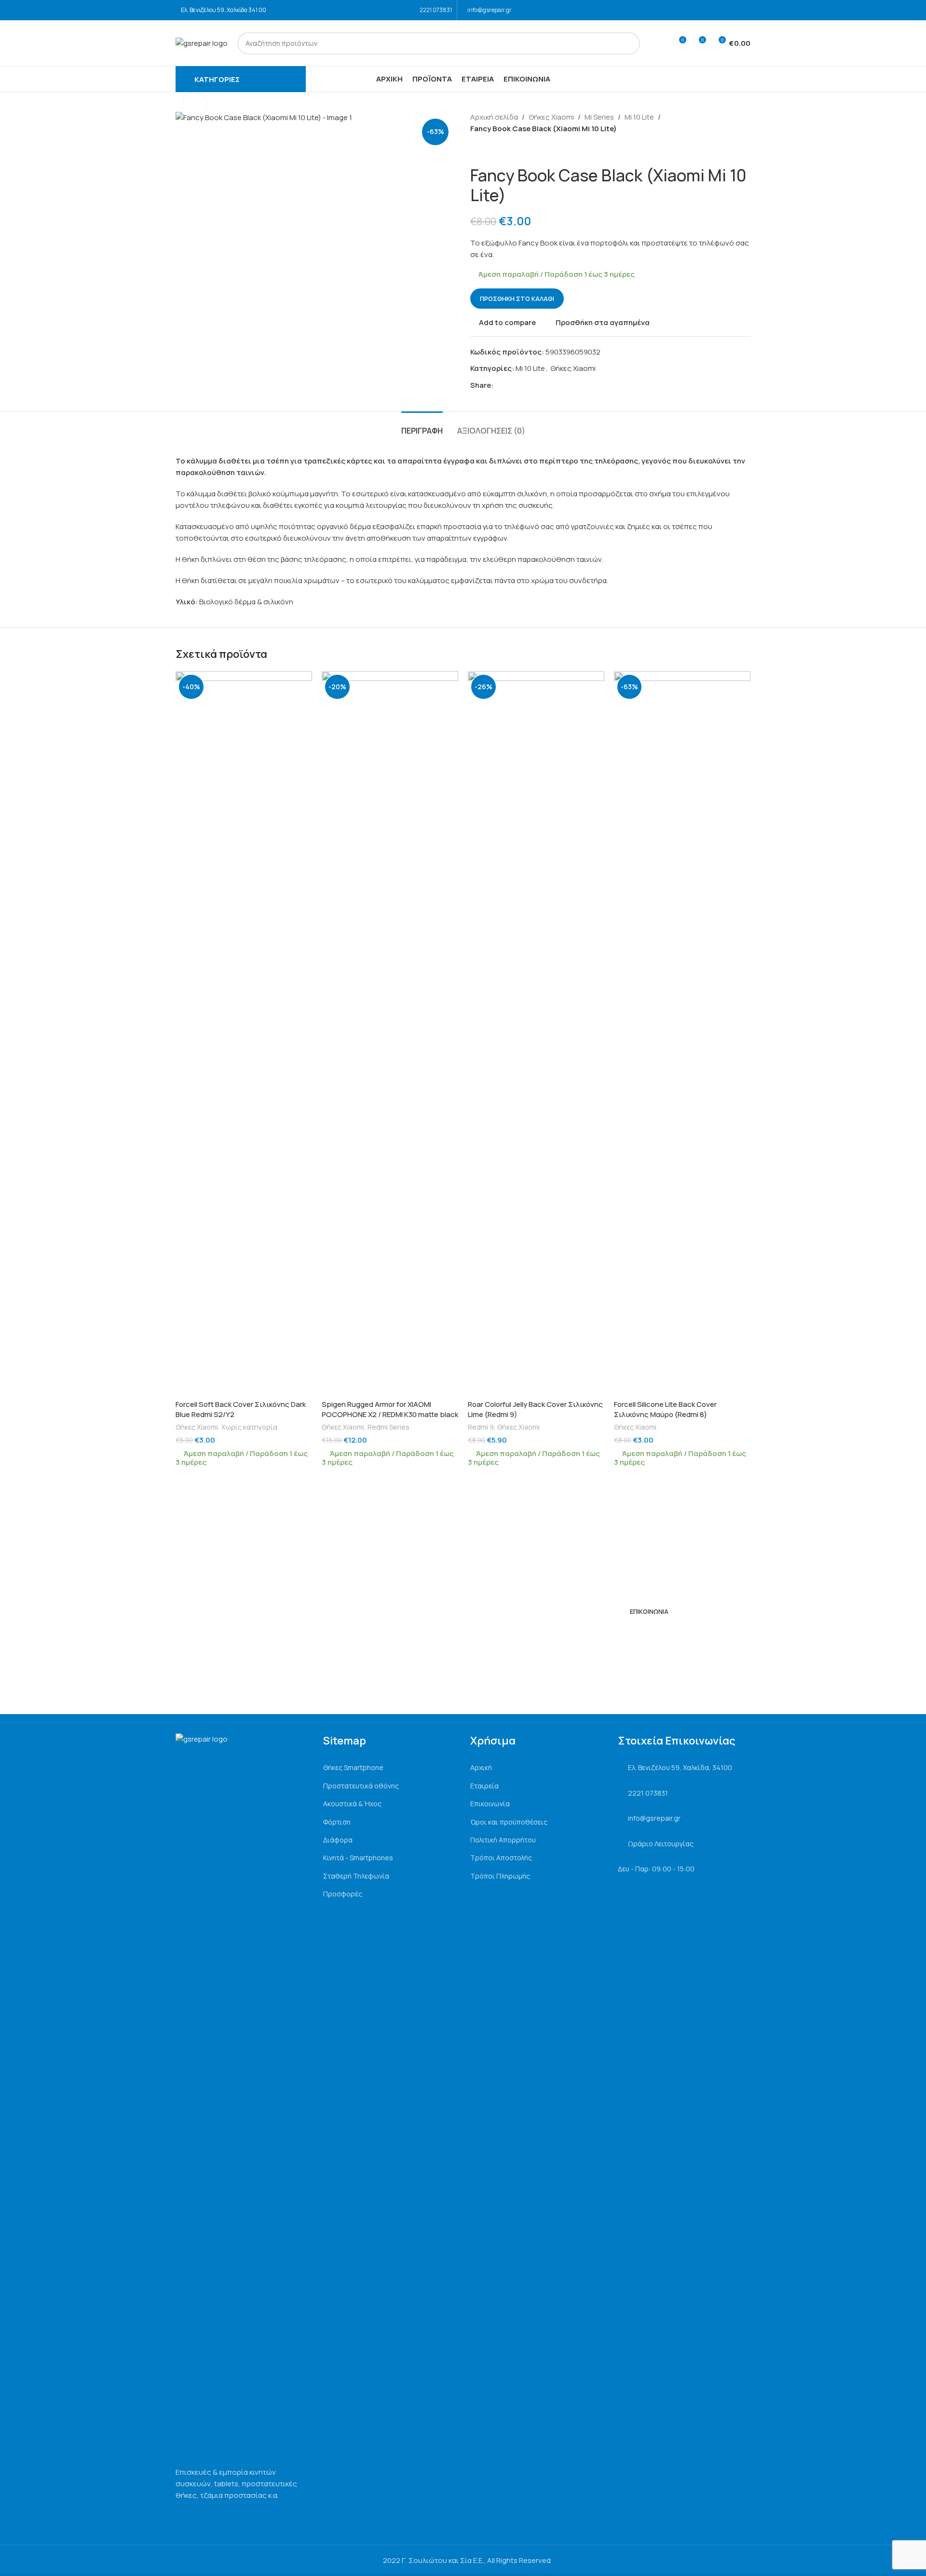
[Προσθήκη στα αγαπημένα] (300, 682)
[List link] (390, 1768)
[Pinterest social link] (521, 386)
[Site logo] (202, 43)
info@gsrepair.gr (490, 10)
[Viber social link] (543, 386)
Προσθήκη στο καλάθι (517, 299)
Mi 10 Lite (639, 117)
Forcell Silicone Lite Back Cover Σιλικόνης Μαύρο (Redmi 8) (665, 1409)
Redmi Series (388, 1427)
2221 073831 (436, 10)
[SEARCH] (629, 43)
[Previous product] (476, 150)
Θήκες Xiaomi (551, 117)
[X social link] (510, 386)
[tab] (422, 426)
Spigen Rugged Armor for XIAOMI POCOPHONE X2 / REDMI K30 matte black (390, 1409)
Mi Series (599, 117)
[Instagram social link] (744, 10)
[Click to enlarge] (195, 104)
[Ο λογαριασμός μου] (661, 43)
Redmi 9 (481, 1427)
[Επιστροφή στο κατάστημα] (488, 150)
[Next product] (499, 150)
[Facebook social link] (732, 10)
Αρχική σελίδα (494, 117)
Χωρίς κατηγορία (249, 1427)
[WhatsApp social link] (532, 386)
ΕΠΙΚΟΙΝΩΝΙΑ (649, 1611)
